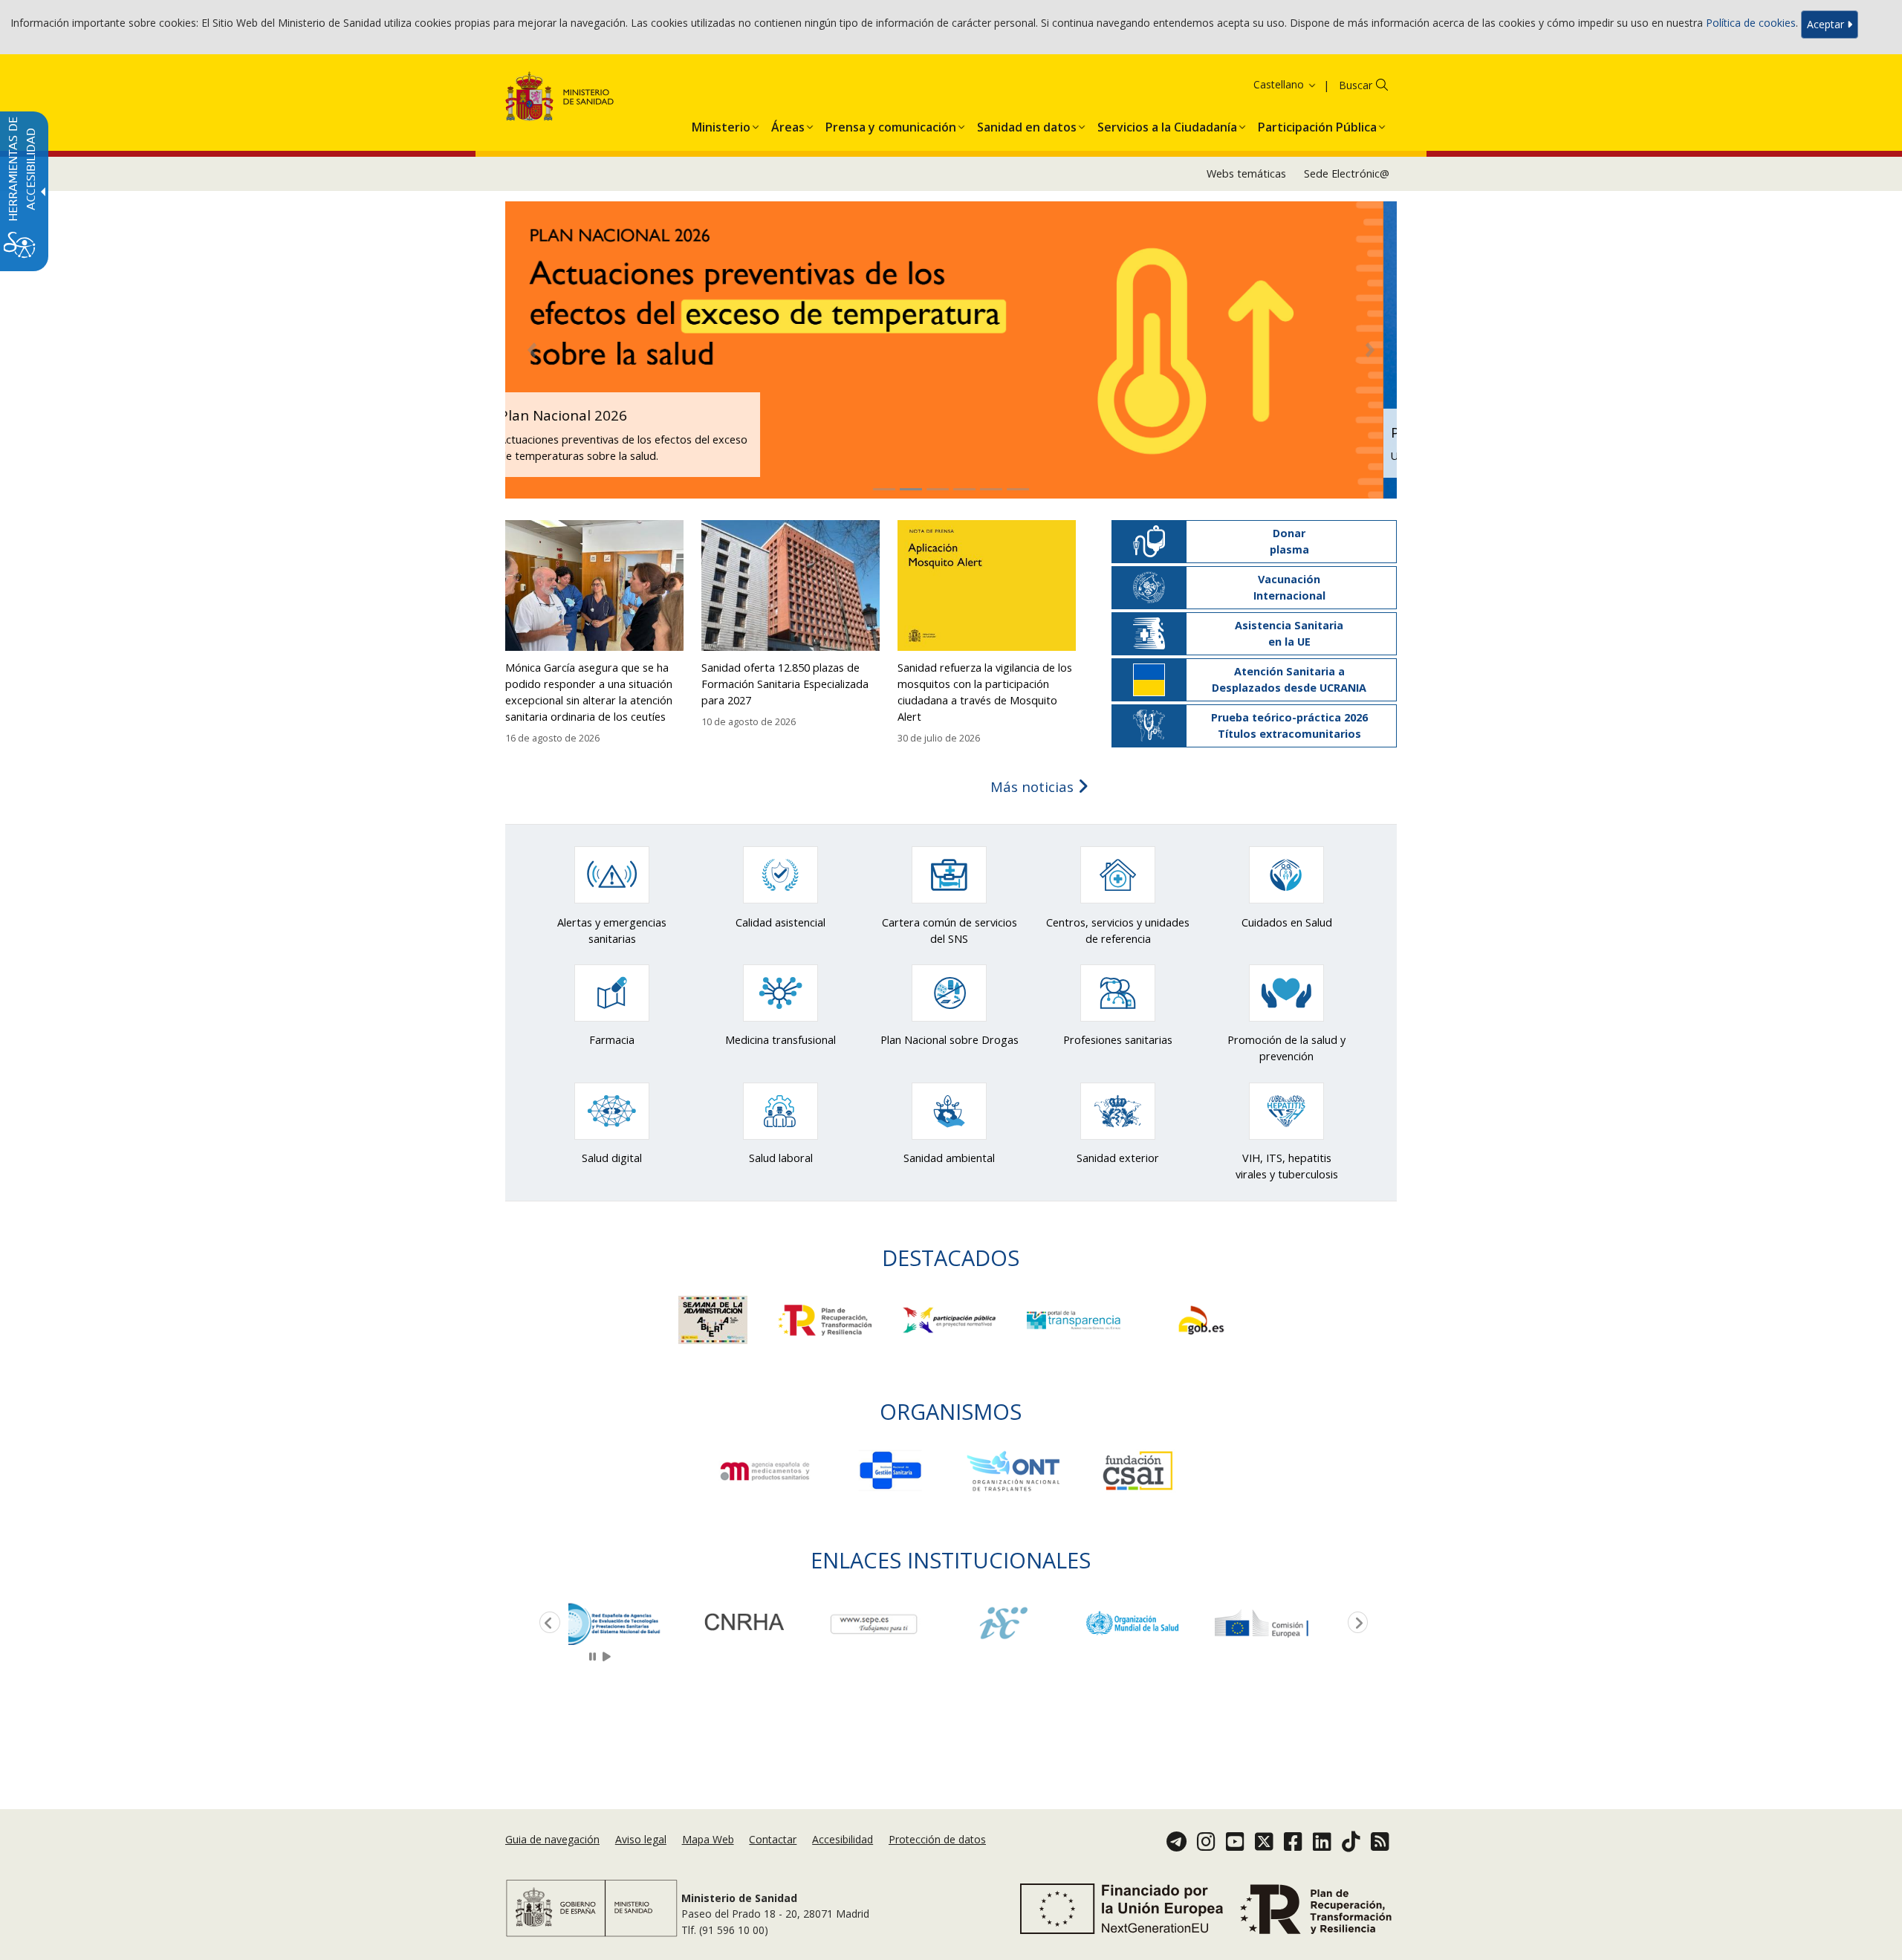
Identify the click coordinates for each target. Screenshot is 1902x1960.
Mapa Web (708, 1839)
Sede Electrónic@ (1347, 173)
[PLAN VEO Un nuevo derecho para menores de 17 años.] (951, 349)
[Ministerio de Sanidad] (560, 99)
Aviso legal (641, 1839)
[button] (1266, 84)
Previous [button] (547, 1623)
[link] (633, 1623)
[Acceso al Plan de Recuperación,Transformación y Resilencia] (827, 1318)
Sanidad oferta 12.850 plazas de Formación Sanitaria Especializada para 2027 (785, 684)
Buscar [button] (1356, 85)
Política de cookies (1751, 23)
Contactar (773, 1839)
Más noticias (1034, 786)
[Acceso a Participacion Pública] (951, 1318)
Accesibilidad (843, 1839)
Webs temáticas (1246, 173)
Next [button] (1355, 1623)
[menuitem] (721, 124)
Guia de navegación (552, 1839)
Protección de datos (937, 1839)
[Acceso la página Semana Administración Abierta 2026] (714, 1318)
